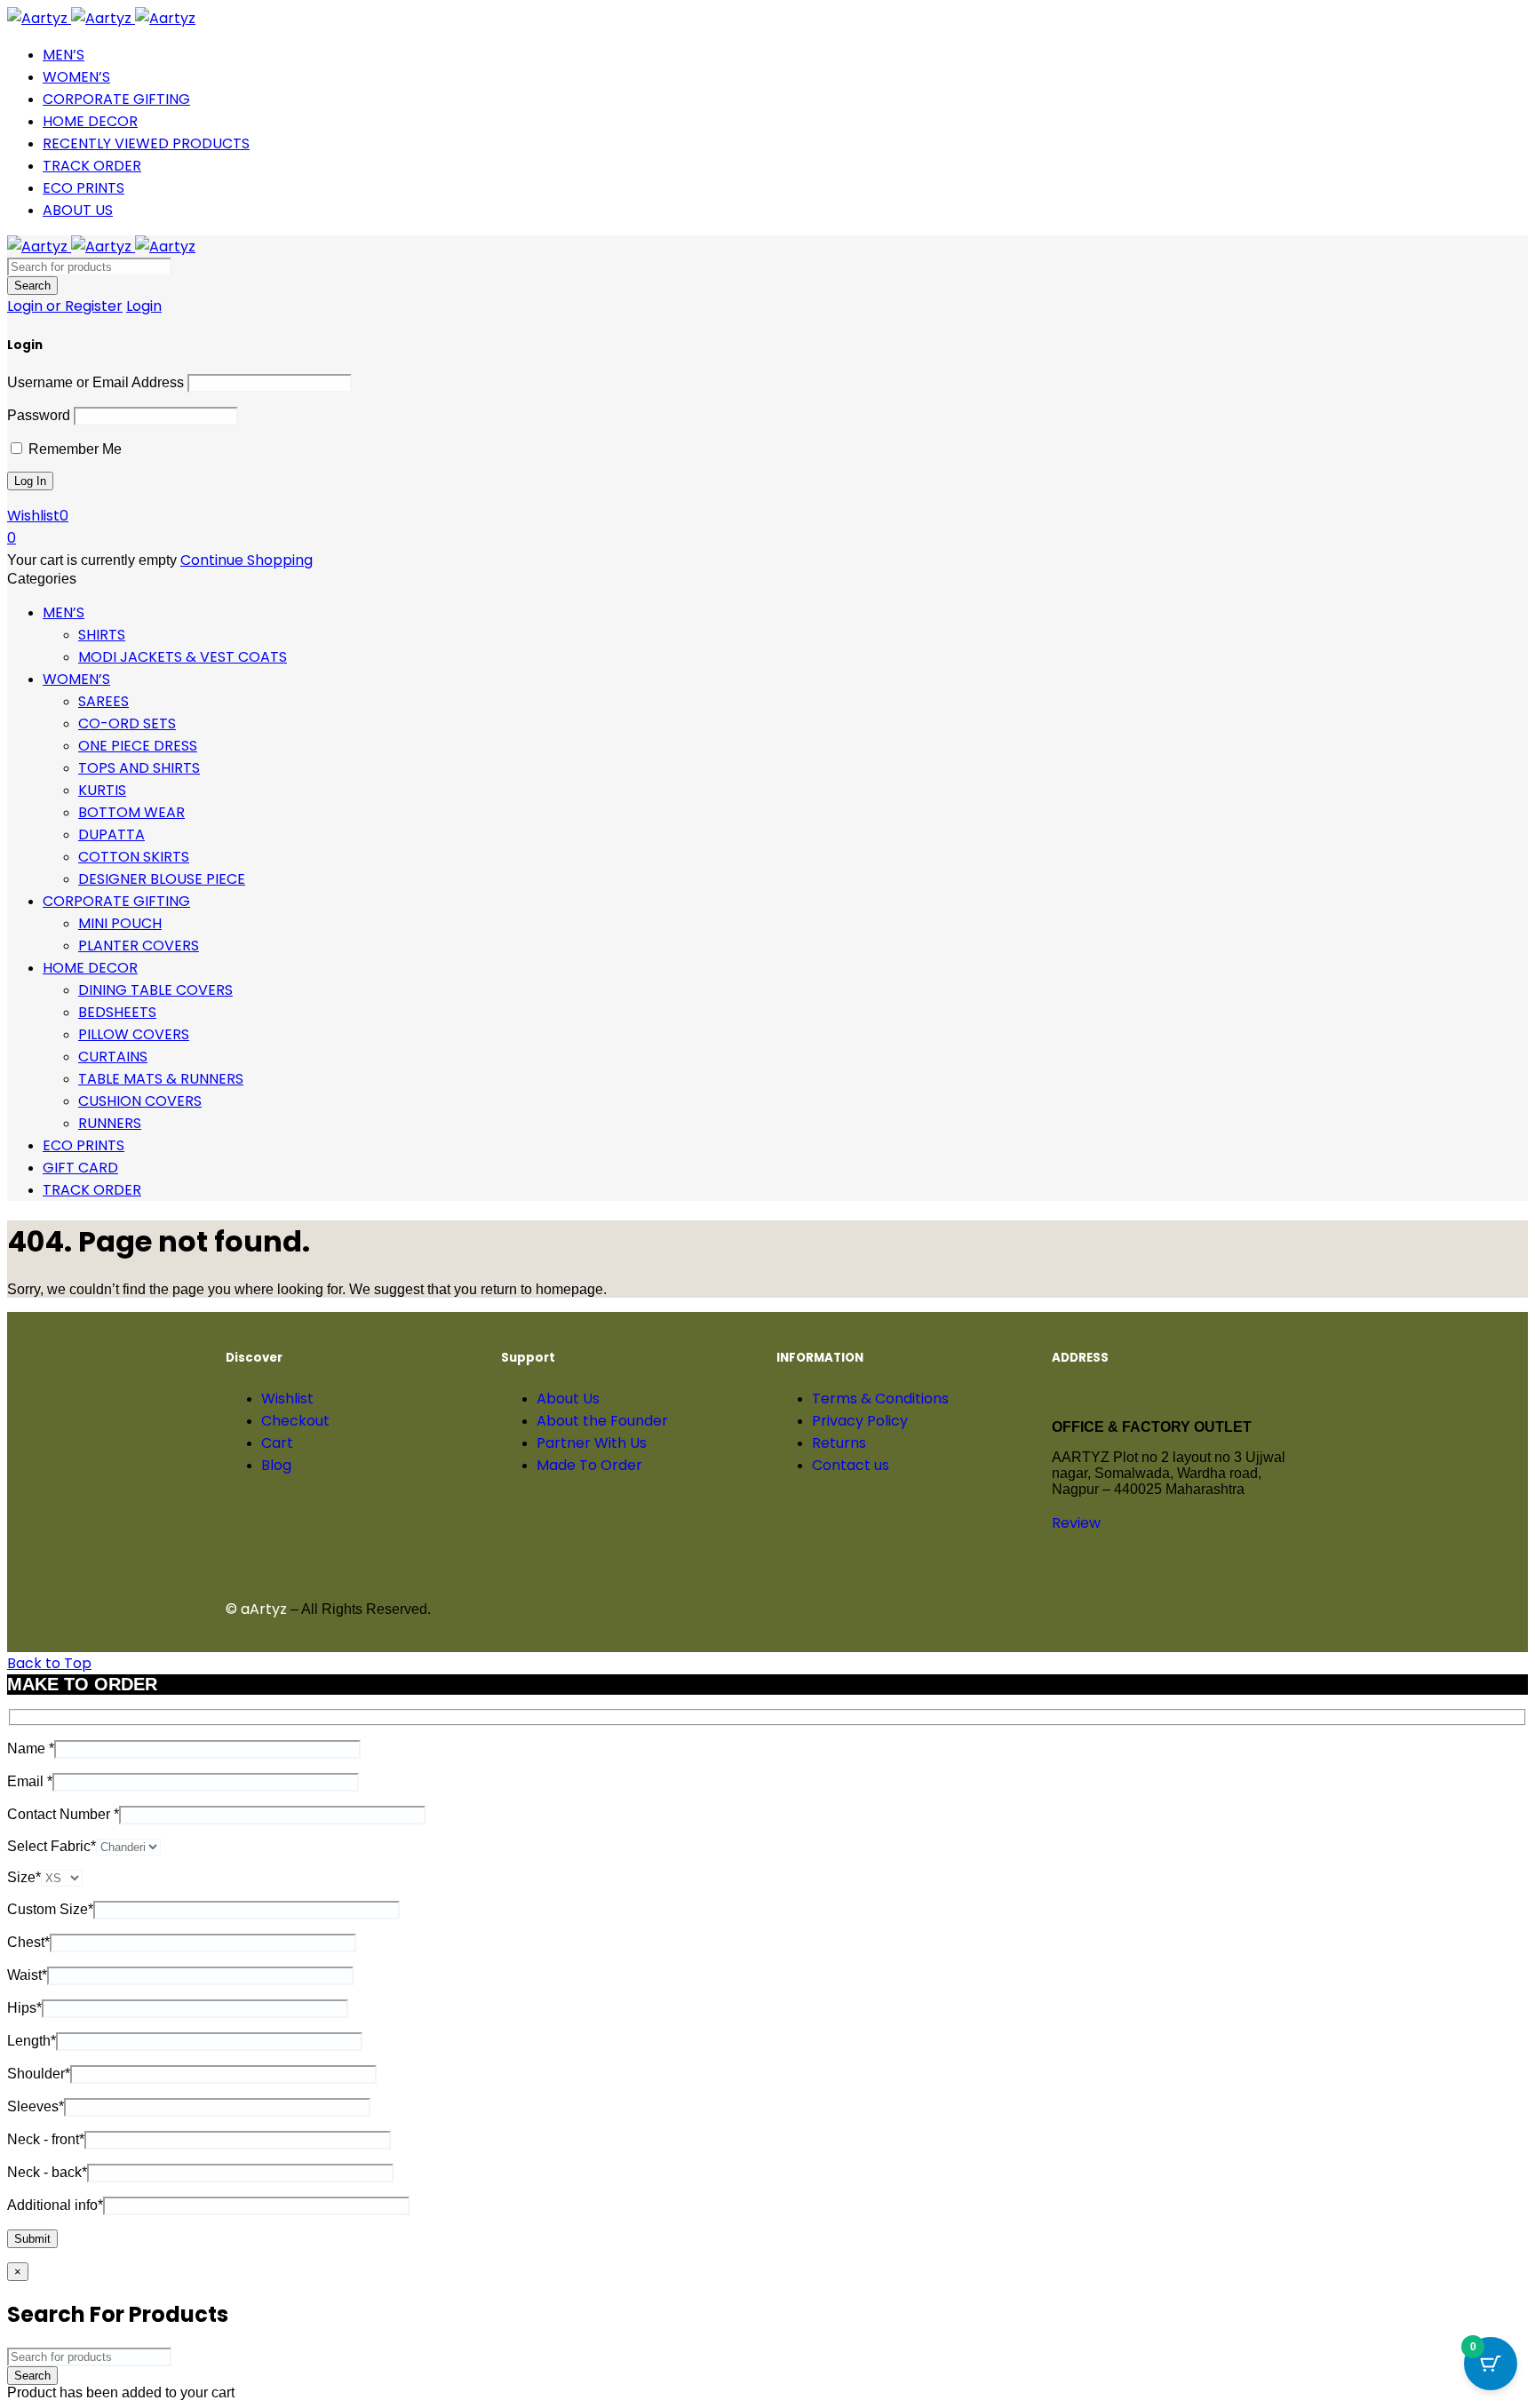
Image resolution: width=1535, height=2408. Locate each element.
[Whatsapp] (990, 1606)
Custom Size (50, 1909)
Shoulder (39, 2074)
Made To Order (589, 1465)
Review (1076, 1523)
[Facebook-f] (799, 1606)
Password (39, 415)
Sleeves (36, 2106)
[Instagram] (895, 1606)
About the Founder (602, 1421)
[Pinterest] (942, 1606)
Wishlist (287, 1399)
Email (30, 1781)
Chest (28, 1942)
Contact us (851, 1465)
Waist (27, 1975)
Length (32, 2041)
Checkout (295, 1421)
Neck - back (47, 2172)
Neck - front (46, 2139)
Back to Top (49, 1663)
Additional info (55, 2205)
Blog (276, 1465)
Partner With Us (592, 1443)
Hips (24, 2008)
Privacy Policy (860, 1421)
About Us (568, 1399)
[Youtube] (847, 1606)
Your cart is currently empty (92, 560)
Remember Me (73, 449)
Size (24, 1877)
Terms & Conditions (880, 1399)
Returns (839, 1443)
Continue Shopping (247, 560)
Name (31, 1748)
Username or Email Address (95, 382)
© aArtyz (256, 1609)
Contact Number (63, 1814)
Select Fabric (52, 1846)
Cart (277, 1443)
